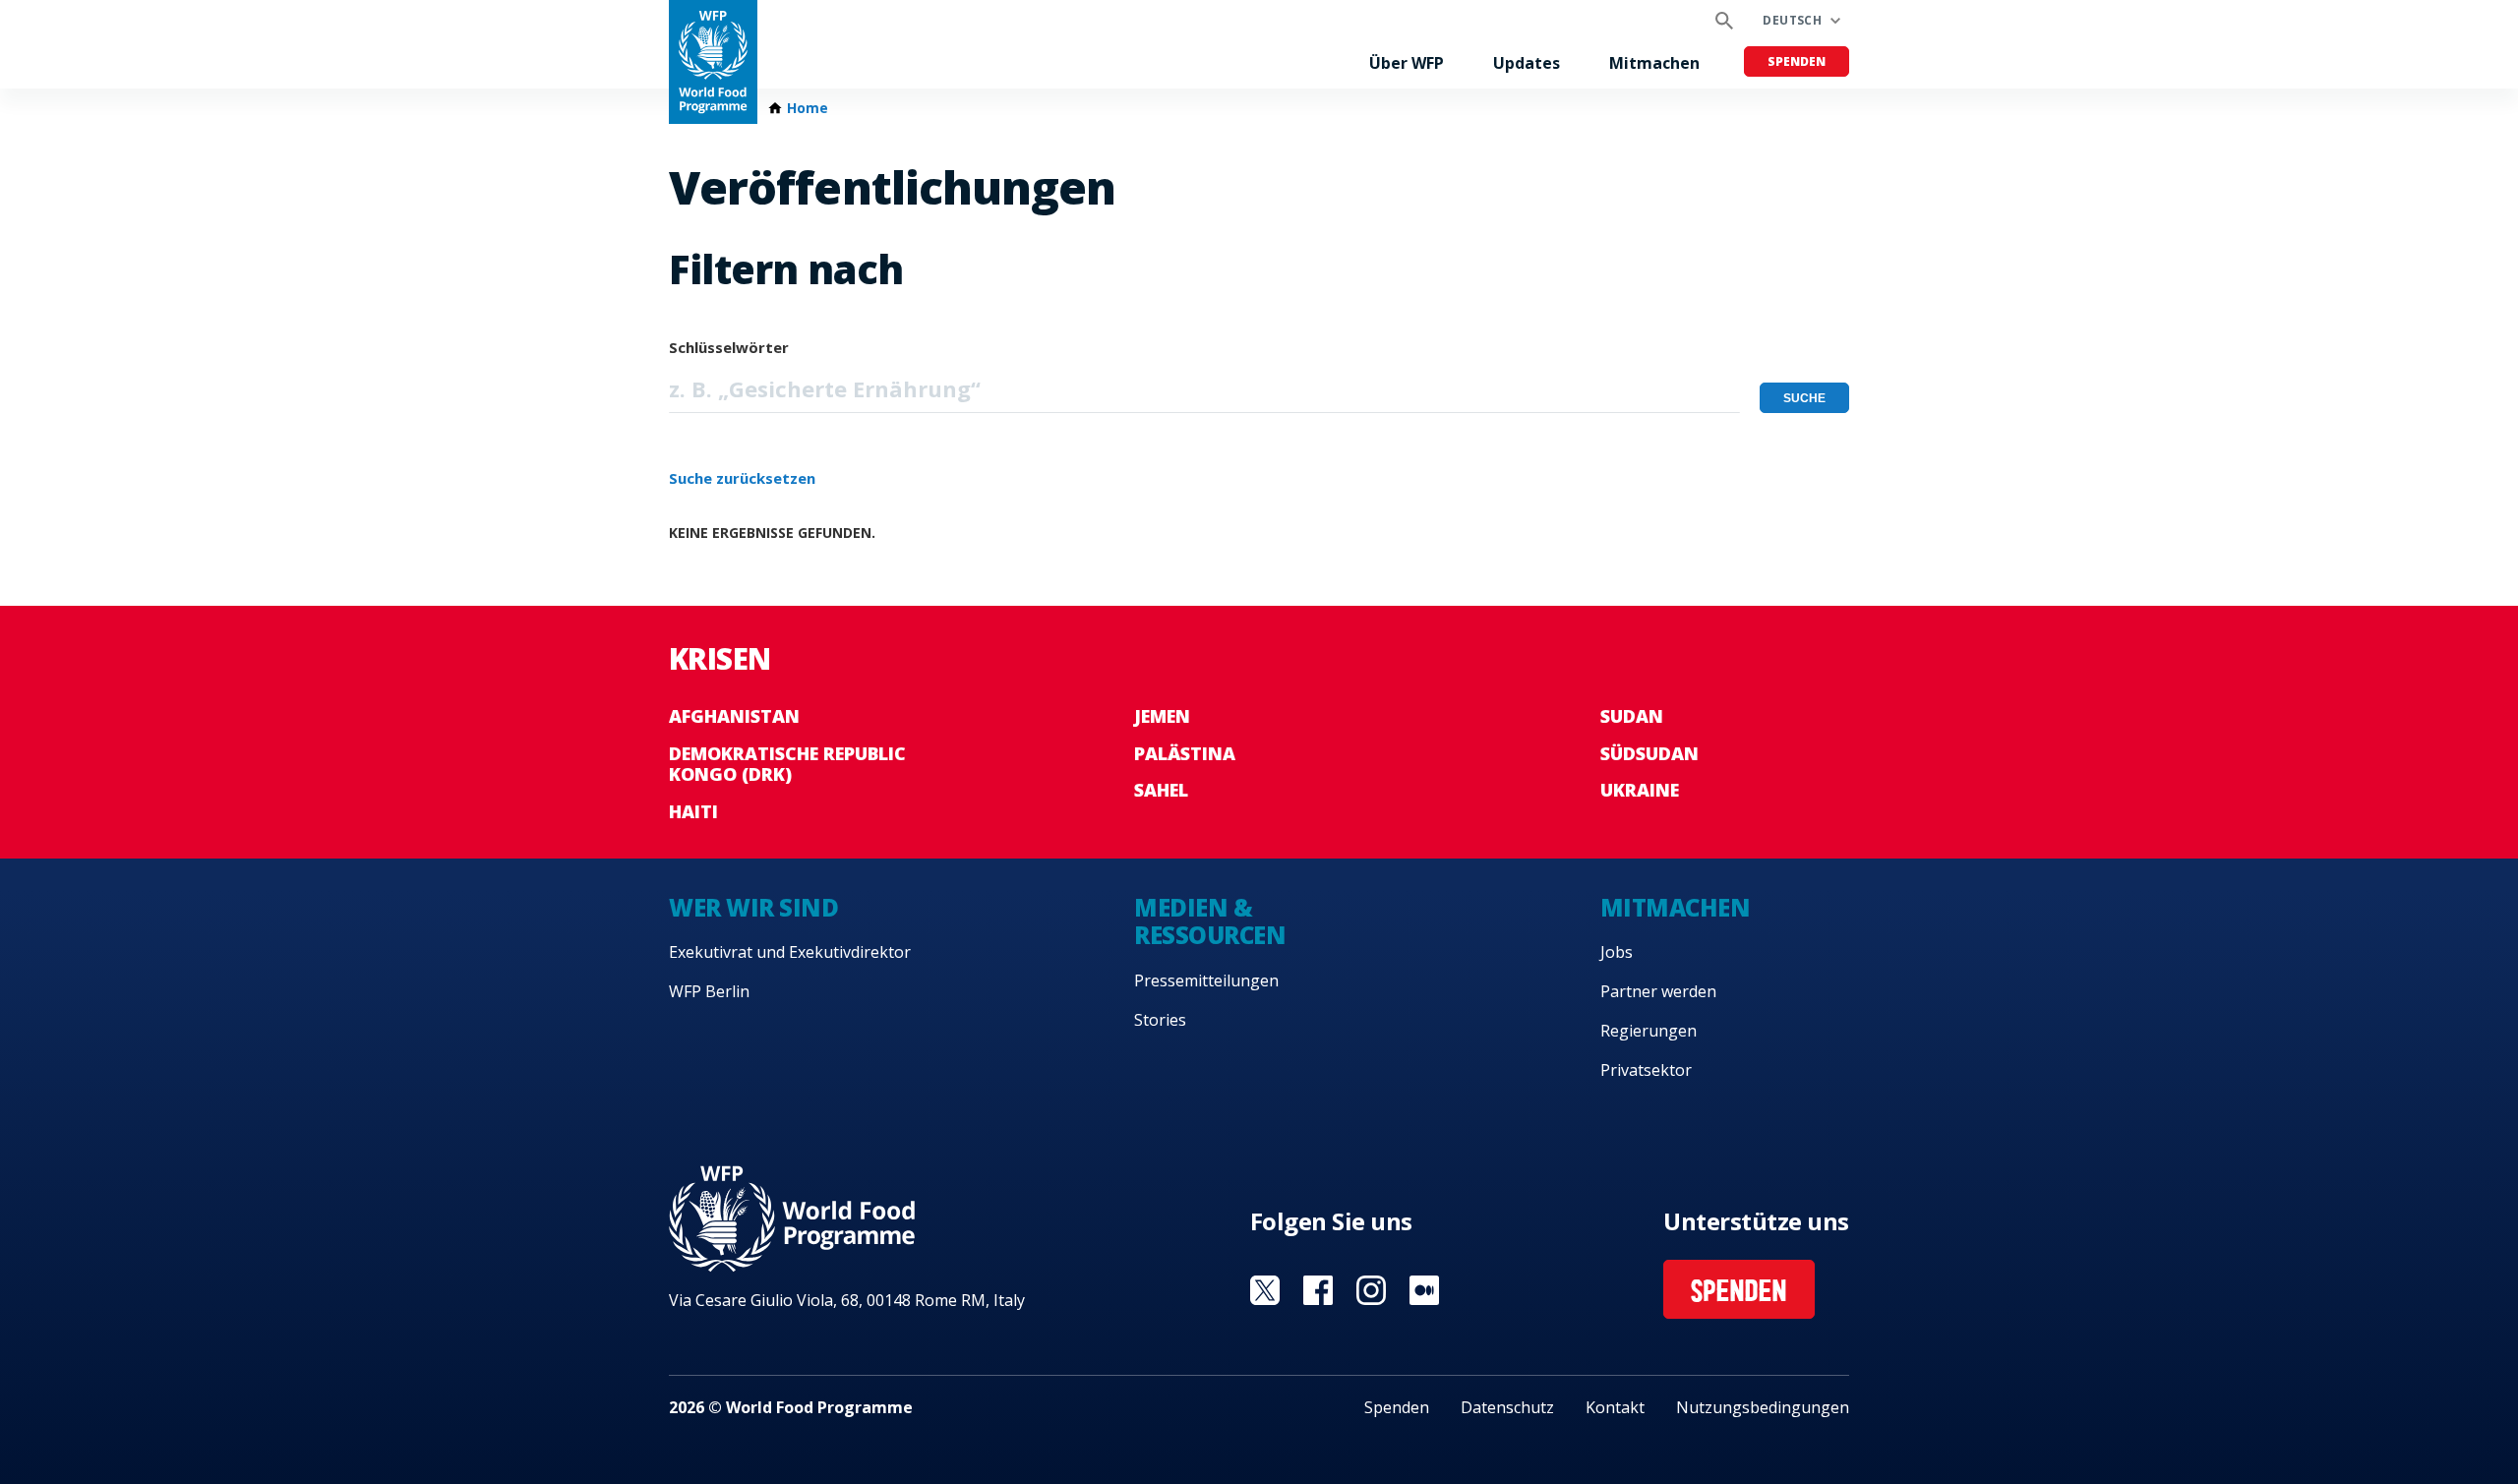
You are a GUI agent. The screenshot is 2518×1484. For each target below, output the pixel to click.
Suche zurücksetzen (742, 478)
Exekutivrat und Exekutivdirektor (790, 952)
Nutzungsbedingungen (1763, 1407)
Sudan (1632, 716)
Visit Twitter (1265, 1290)
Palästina (1185, 753)
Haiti (693, 811)
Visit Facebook (1318, 1290)
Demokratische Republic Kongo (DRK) (787, 764)
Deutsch (1792, 20)
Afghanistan (734, 716)
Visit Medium (1424, 1290)
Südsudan (1649, 753)
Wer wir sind (753, 907)
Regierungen (1649, 1031)
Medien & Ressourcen (1210, 921)
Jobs (1617, 952)
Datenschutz (1507, 1407)
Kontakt (1615, 1407)
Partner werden (1658, 991)
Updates (1527, 63)
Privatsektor (1646, 1070)
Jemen (1162, 716)
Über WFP (1407, 63)
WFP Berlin (709, 991)
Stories (1160, 1020)
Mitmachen (1654, 63)
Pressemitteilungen (1206, 980)
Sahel (1161, 790)
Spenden (1797, 61)
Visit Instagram (1371, 1290)
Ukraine (1640, 790)
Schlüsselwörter (729, 347)
